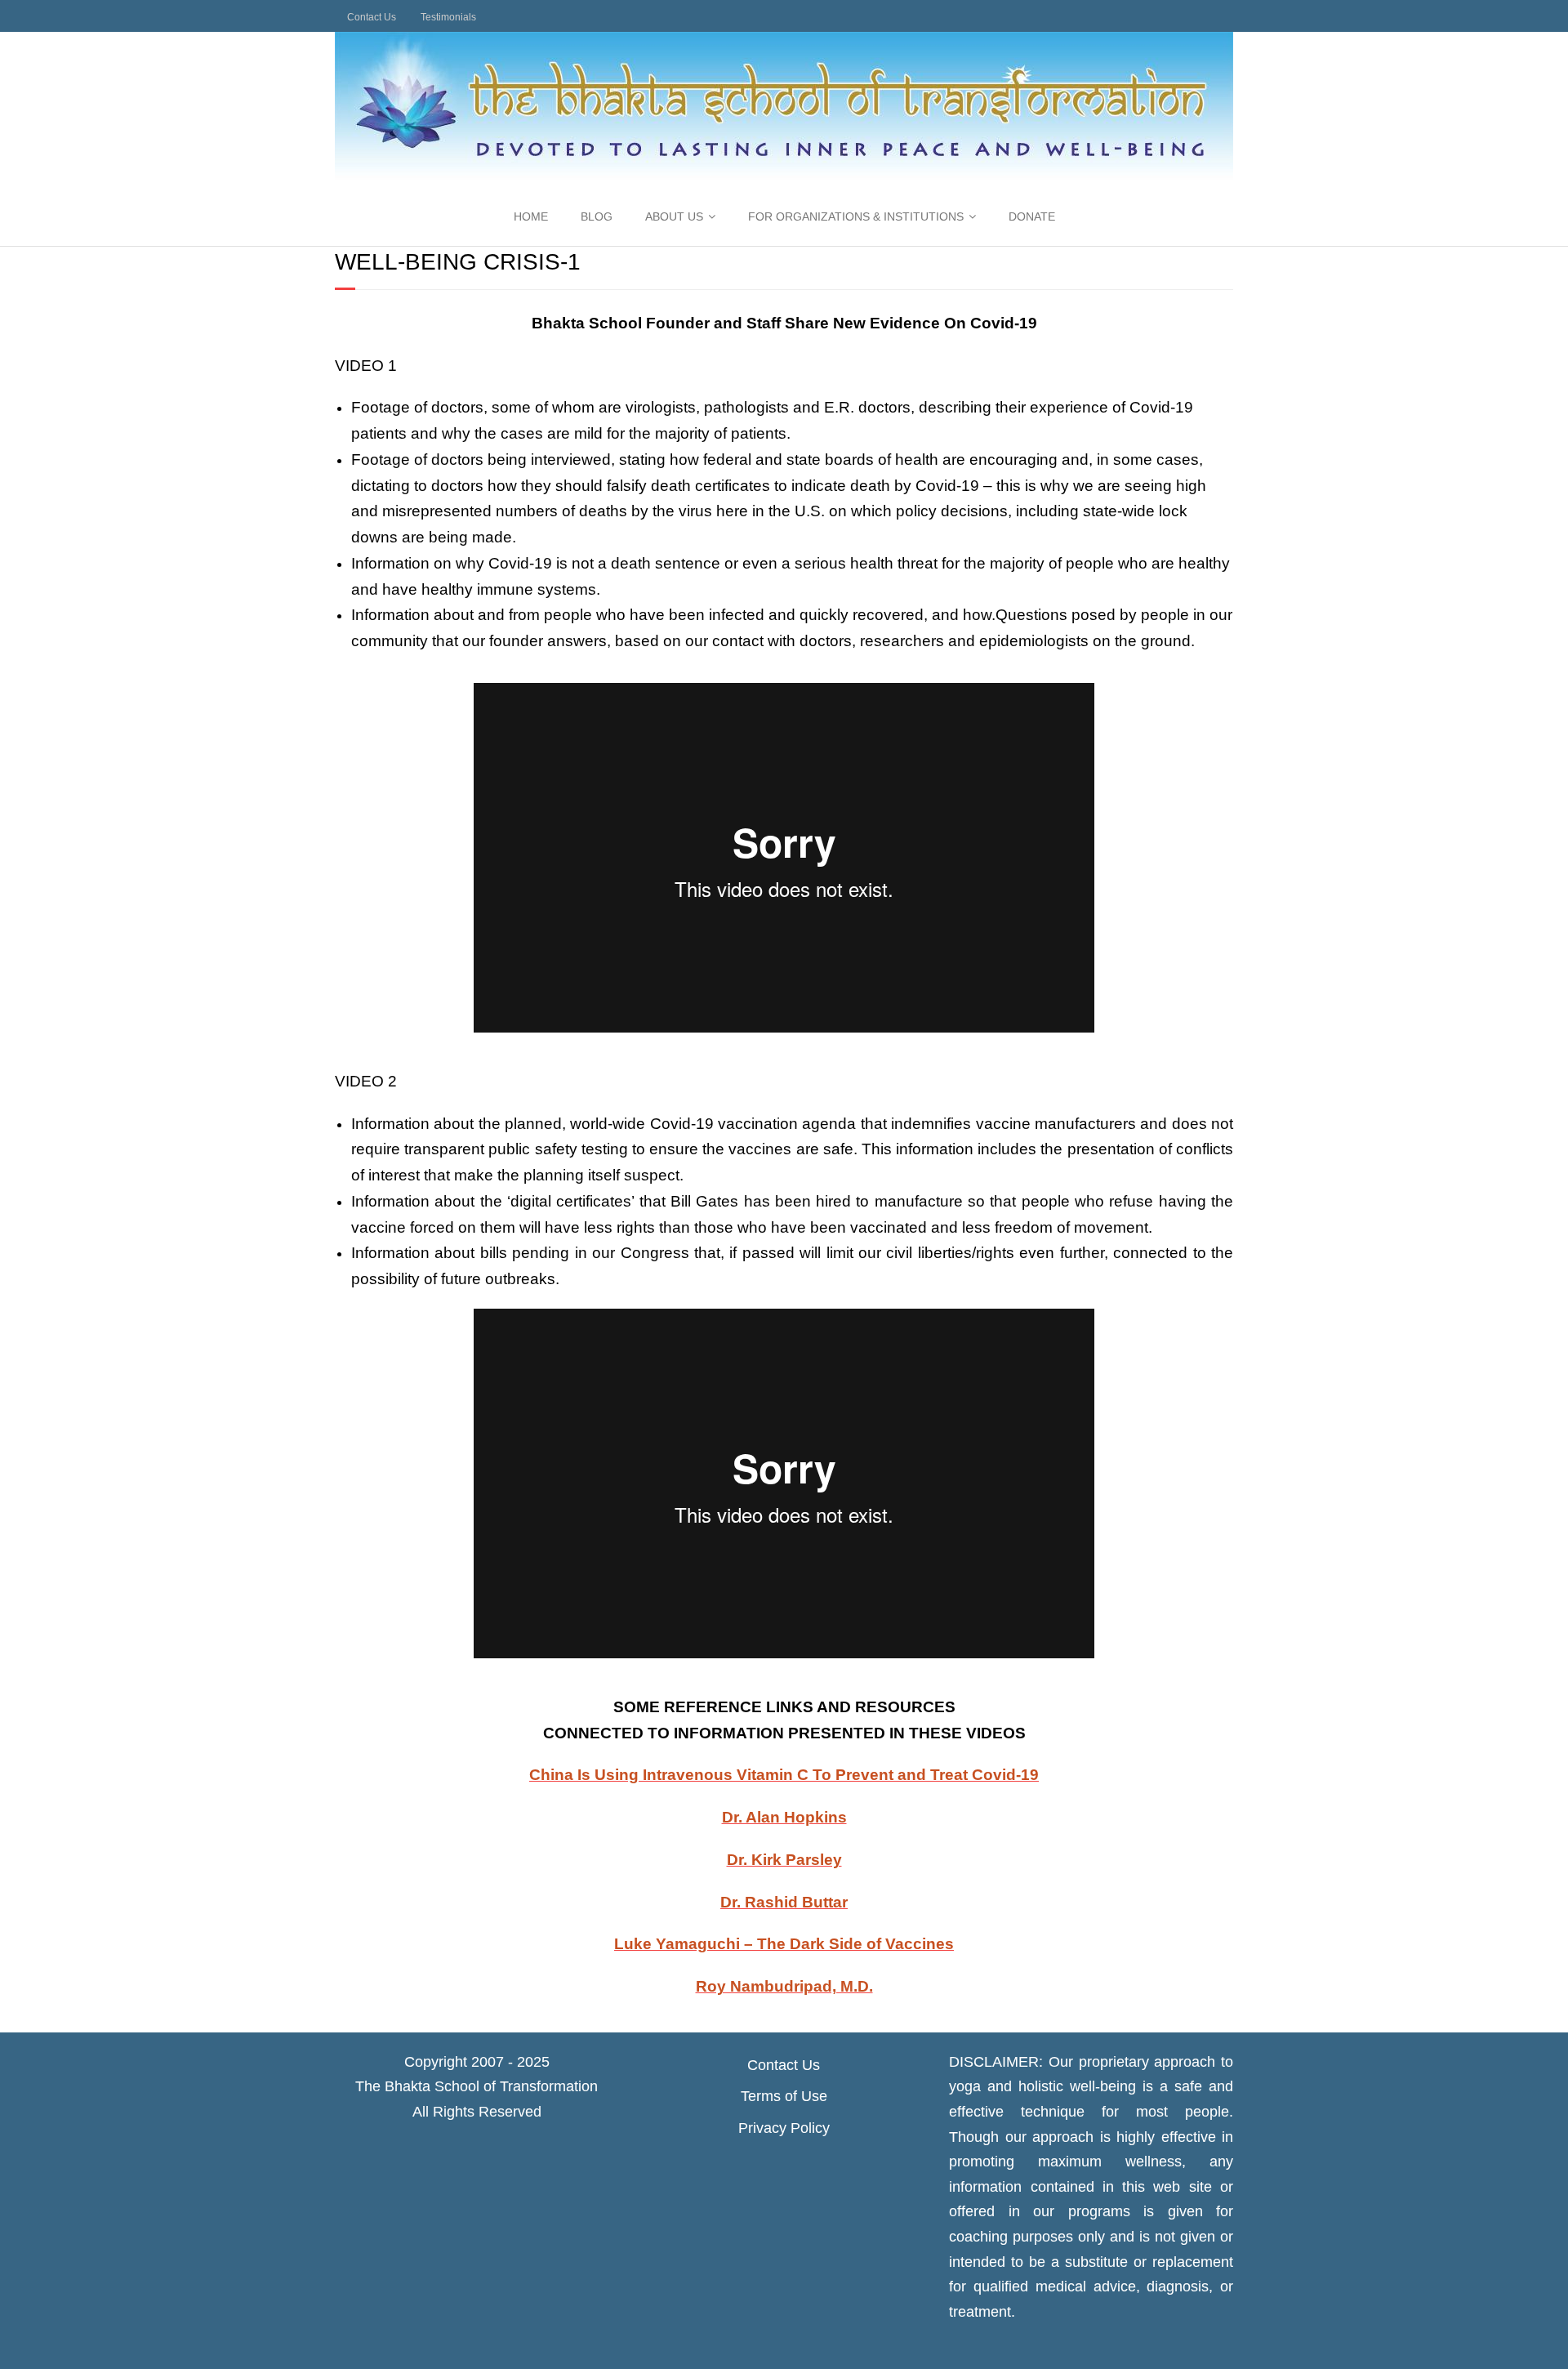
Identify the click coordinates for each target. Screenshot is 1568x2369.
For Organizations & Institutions (856, 216)
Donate (1032, 216)
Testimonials (448, 17)
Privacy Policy (784, 2128)
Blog (597, 216)
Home (531, 216)
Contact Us (372, 17)
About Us (674, 216)
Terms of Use (784, 2096)
